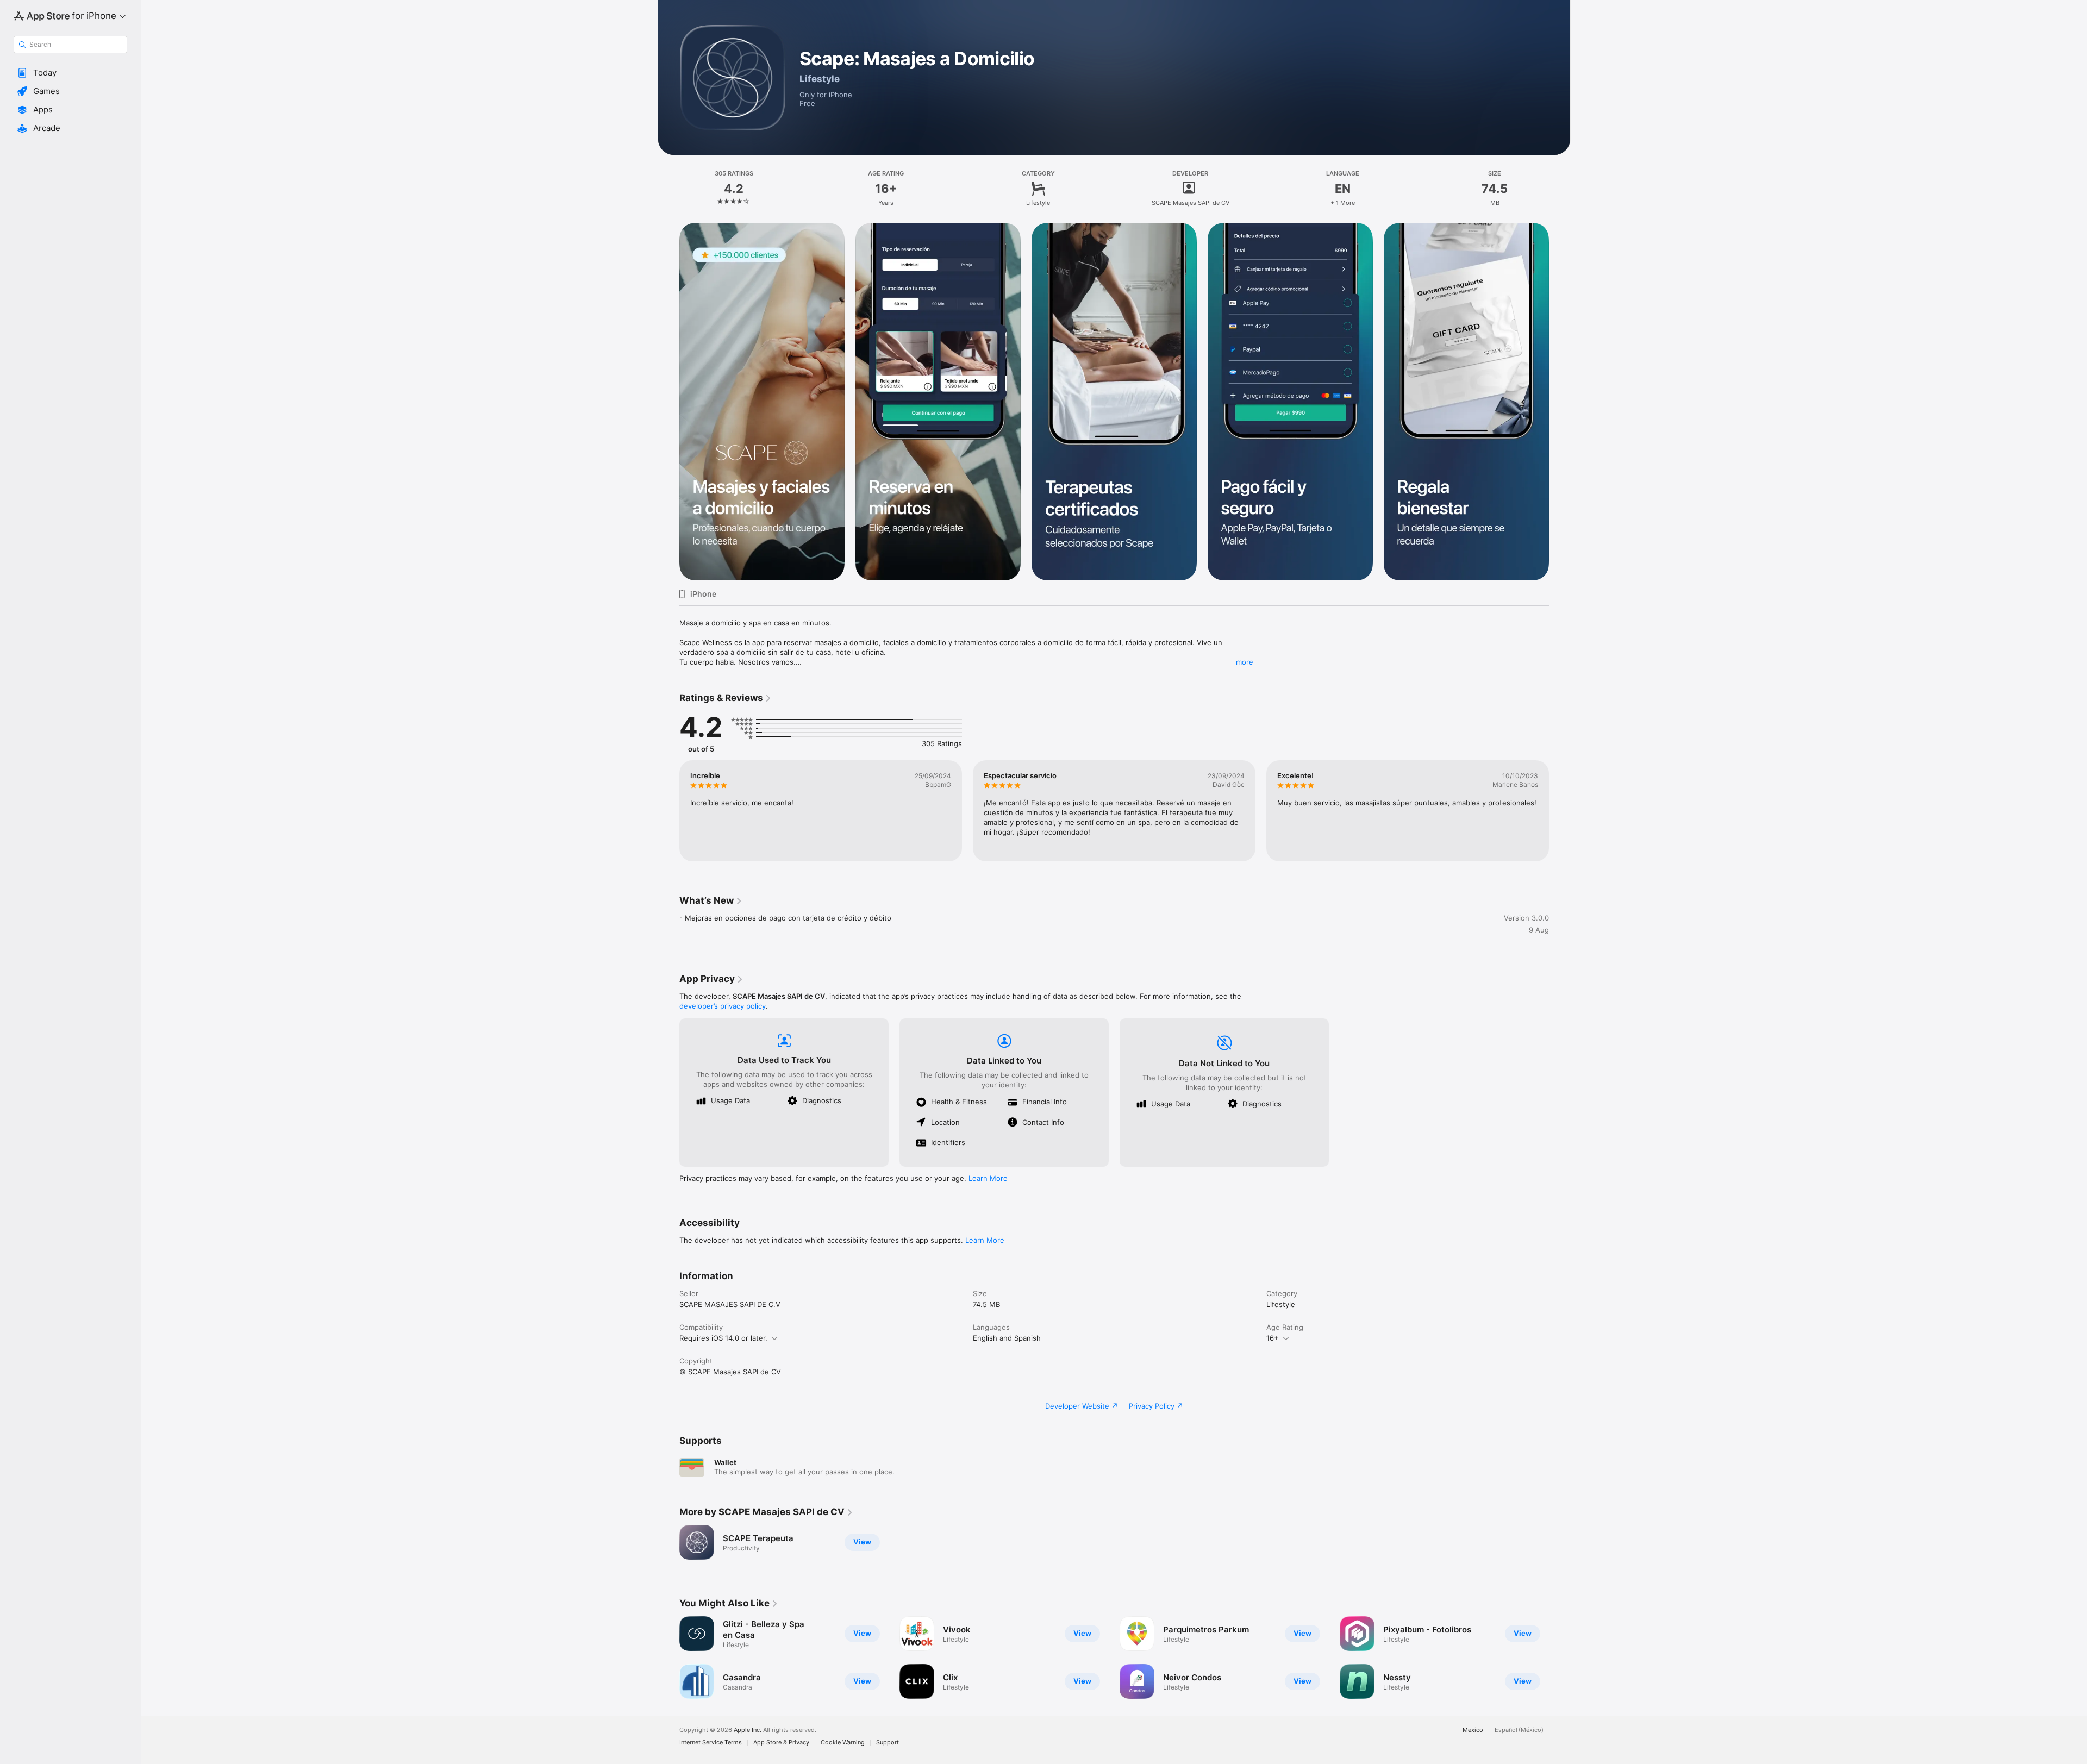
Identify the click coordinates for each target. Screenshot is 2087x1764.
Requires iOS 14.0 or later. (723, 1338)
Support (888, 1743)
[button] (70, 73)
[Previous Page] (668, 402)
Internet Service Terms (711, 1743)
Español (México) (1519, 1730)
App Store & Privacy (781, 1743)
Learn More (988, 1178)
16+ (1273, 1338)
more (1245, 662)
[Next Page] (1560, 402)
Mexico (1473, 1730)
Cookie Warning (843, 1743)
